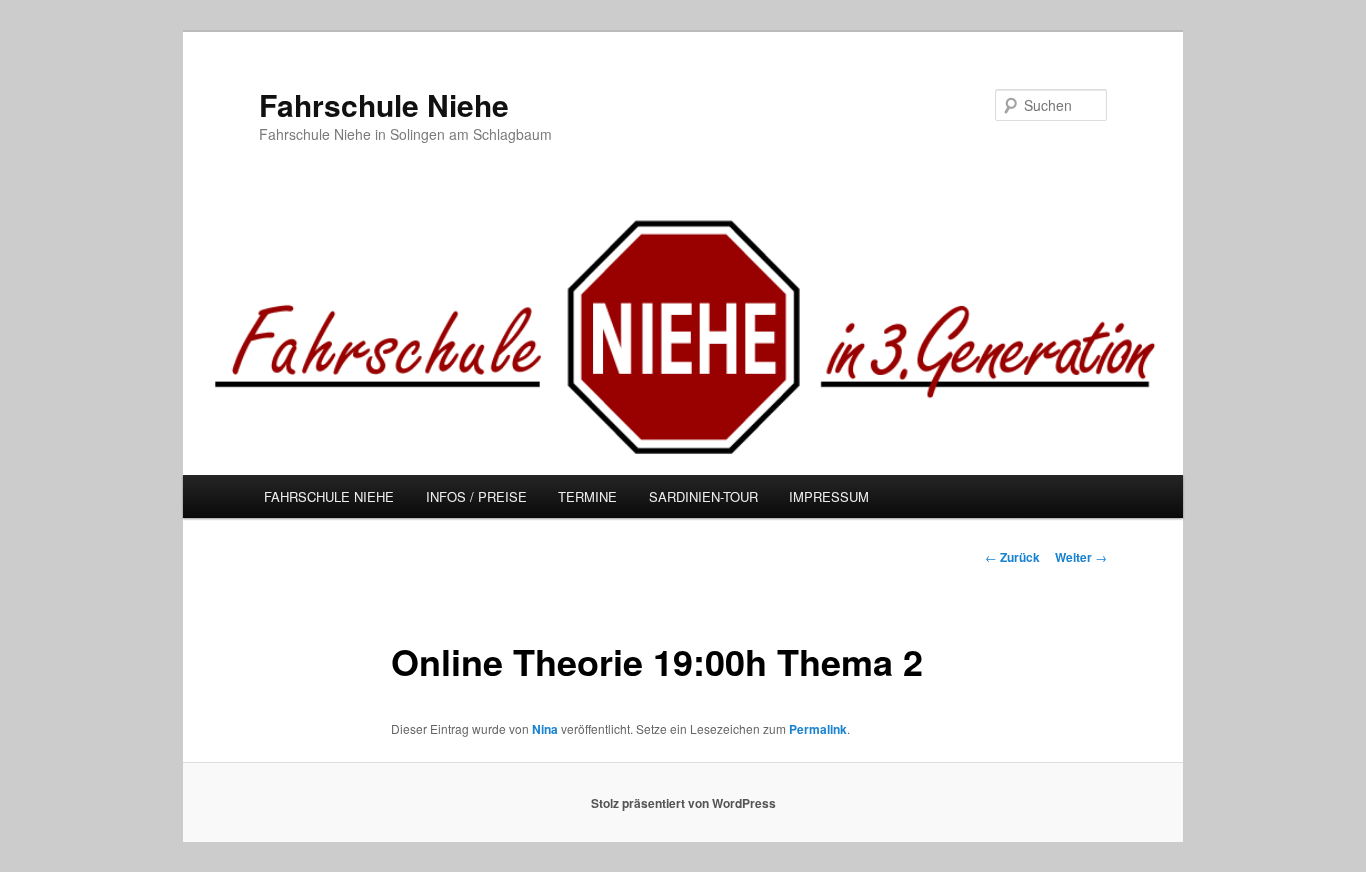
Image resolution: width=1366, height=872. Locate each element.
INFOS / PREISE (476, 496)
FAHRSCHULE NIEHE (329, 496)
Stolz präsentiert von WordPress (683, 803)
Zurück (1012, 557)
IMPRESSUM (829, 496)
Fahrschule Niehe (384, 104)
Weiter (1081, 557)
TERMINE (587, 496)
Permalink (818, 729)
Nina (545, 729)
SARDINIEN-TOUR (703, 496)
